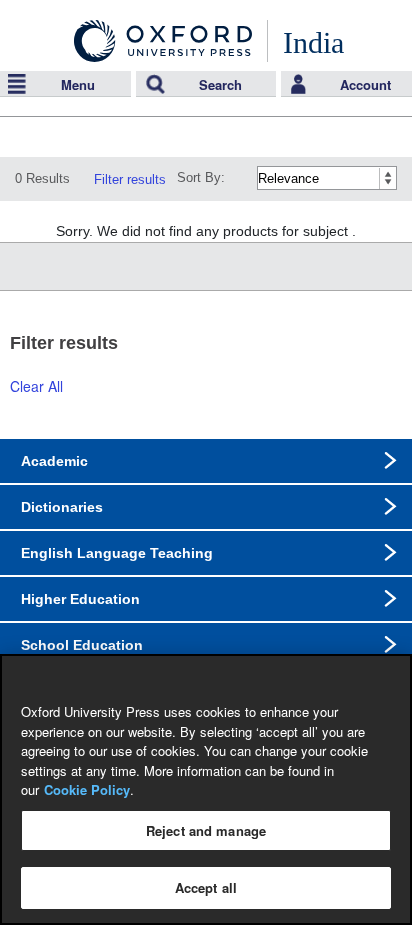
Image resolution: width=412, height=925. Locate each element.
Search (220, 84)
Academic (54, 461)
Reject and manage (206, 830)
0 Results (42, 178)
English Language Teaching (117, 553)
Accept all (206, 887)
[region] (206, 789)
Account (365, 84)
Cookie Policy (87, 789)
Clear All (36, 386)
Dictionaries (62, 507)
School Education (82, 645)
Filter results (130, 179)
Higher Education (80, 599)
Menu (78, 84)
